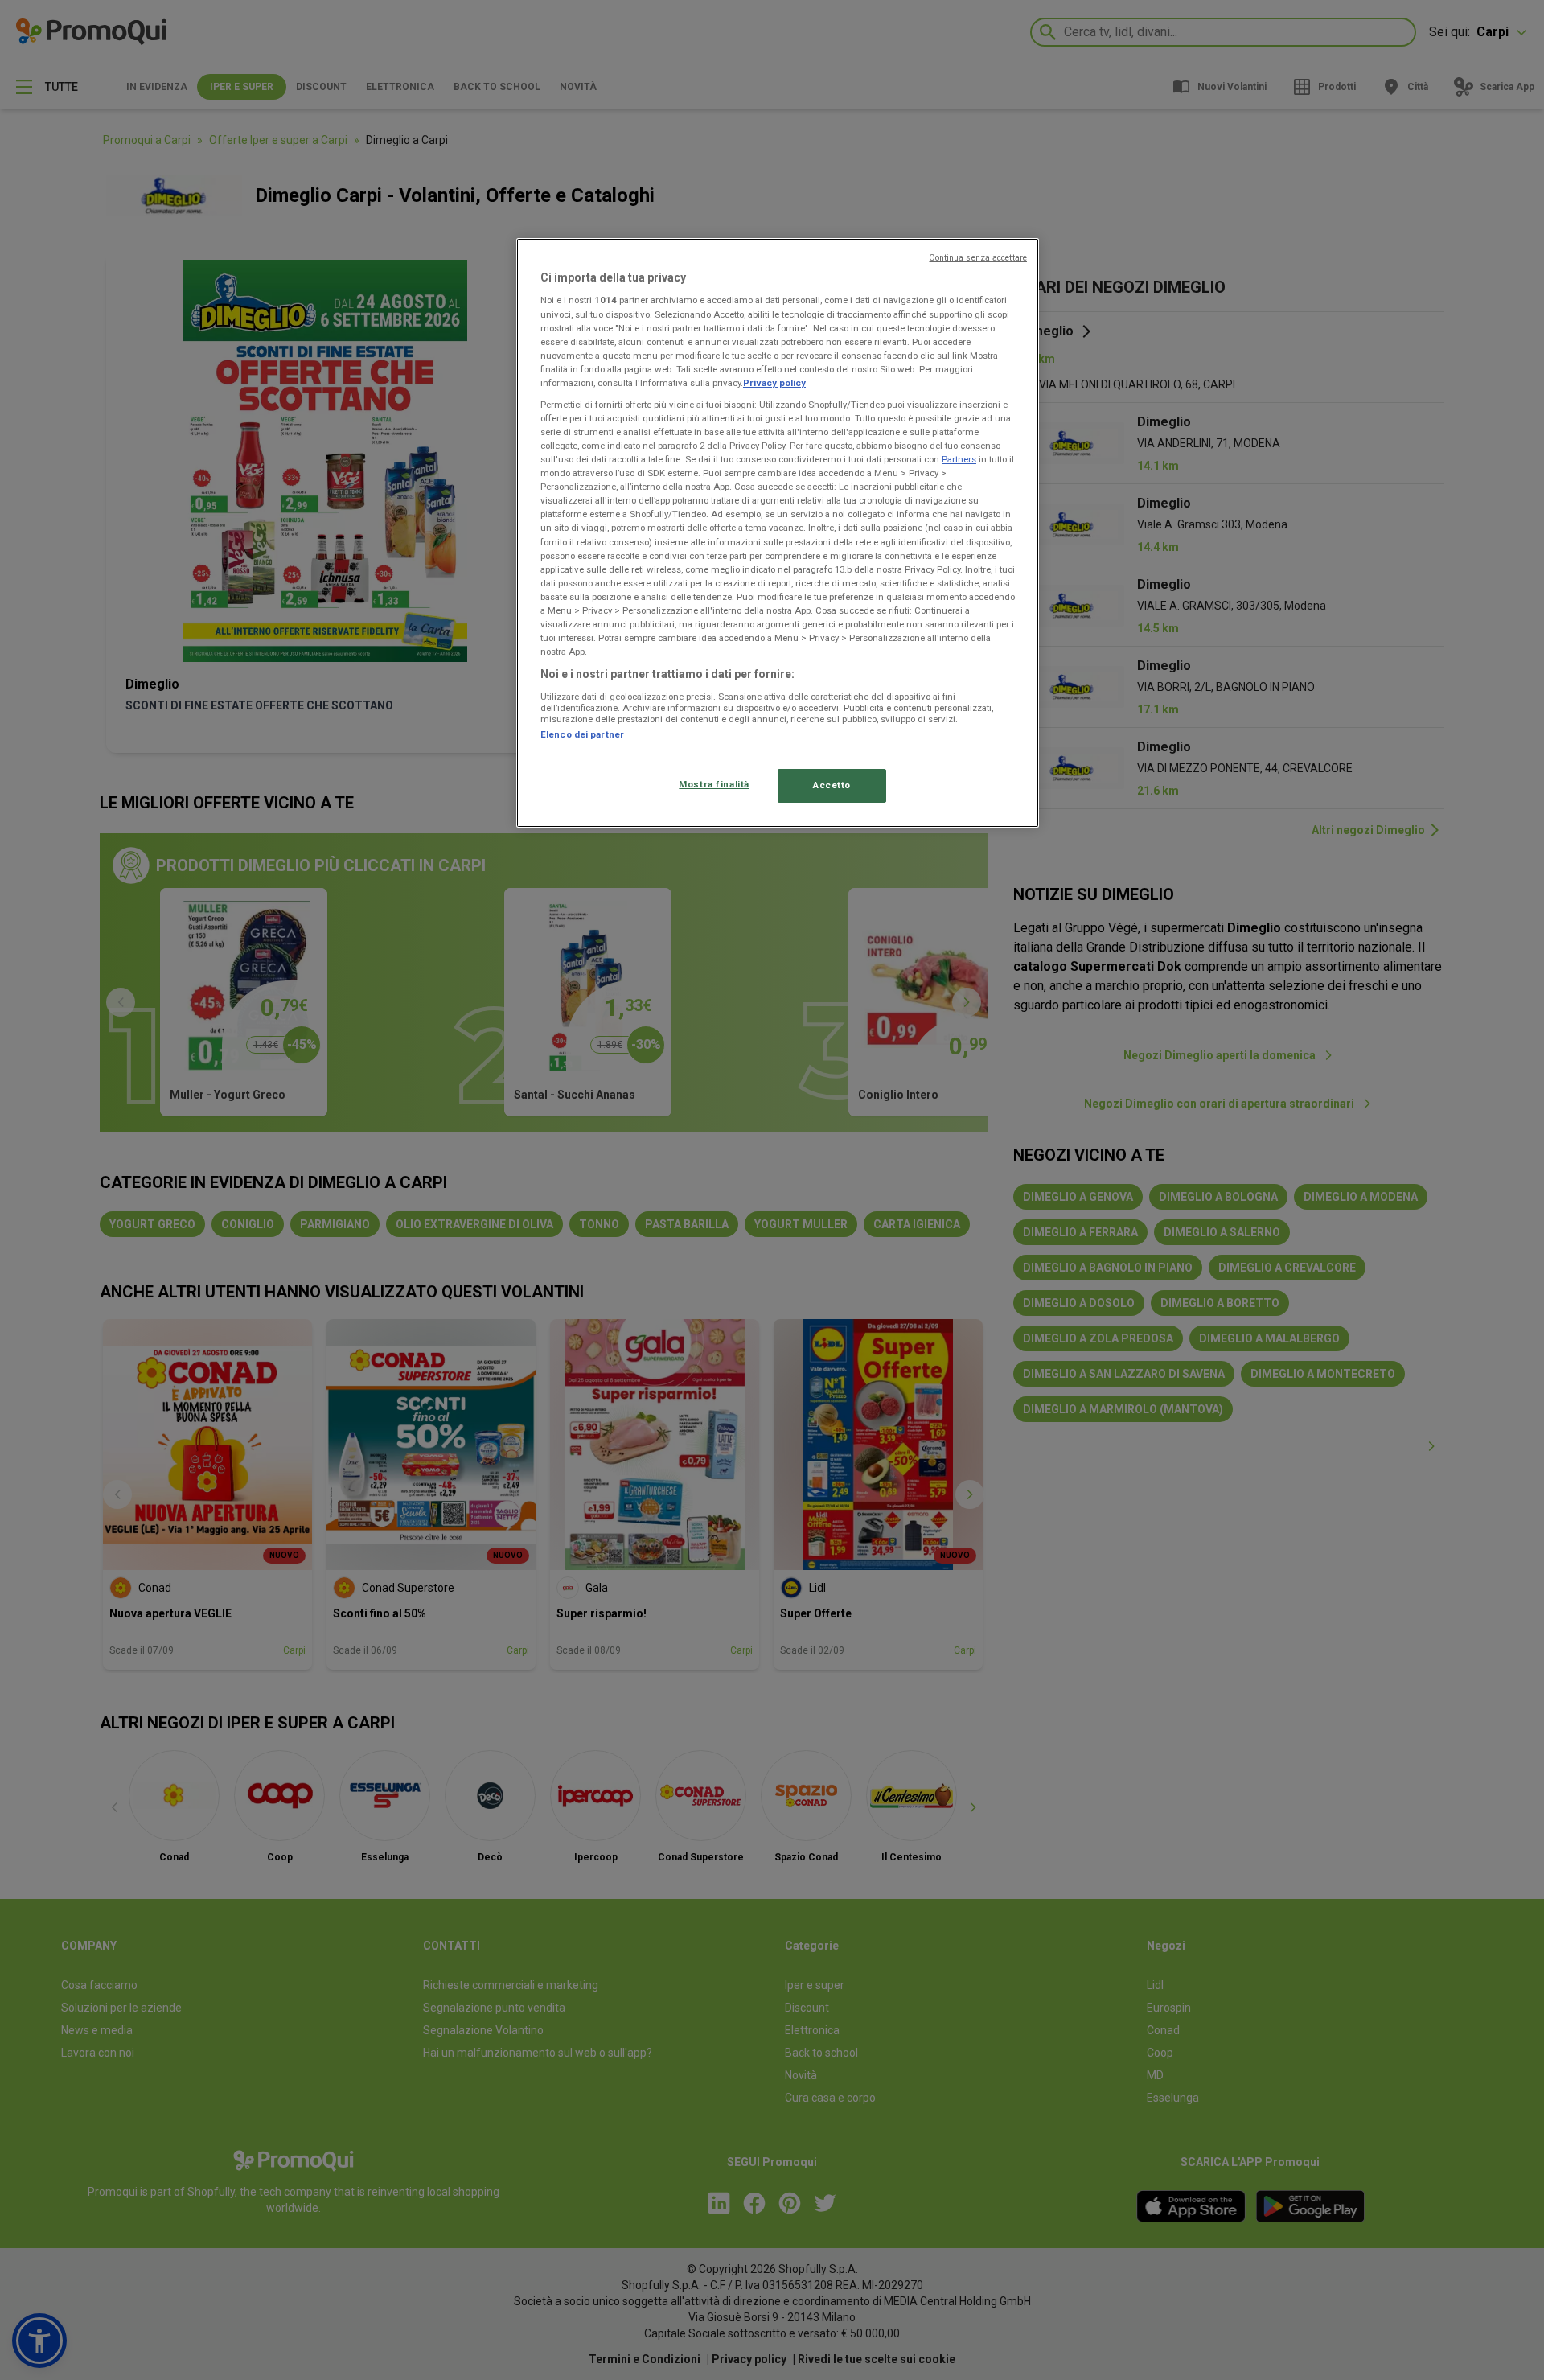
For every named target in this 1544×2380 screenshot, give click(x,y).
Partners (959, 459)
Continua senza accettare (978, 258)
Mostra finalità (714, 784)
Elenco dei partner (582, 734)
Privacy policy (774, 383)
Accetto (832, 785)
